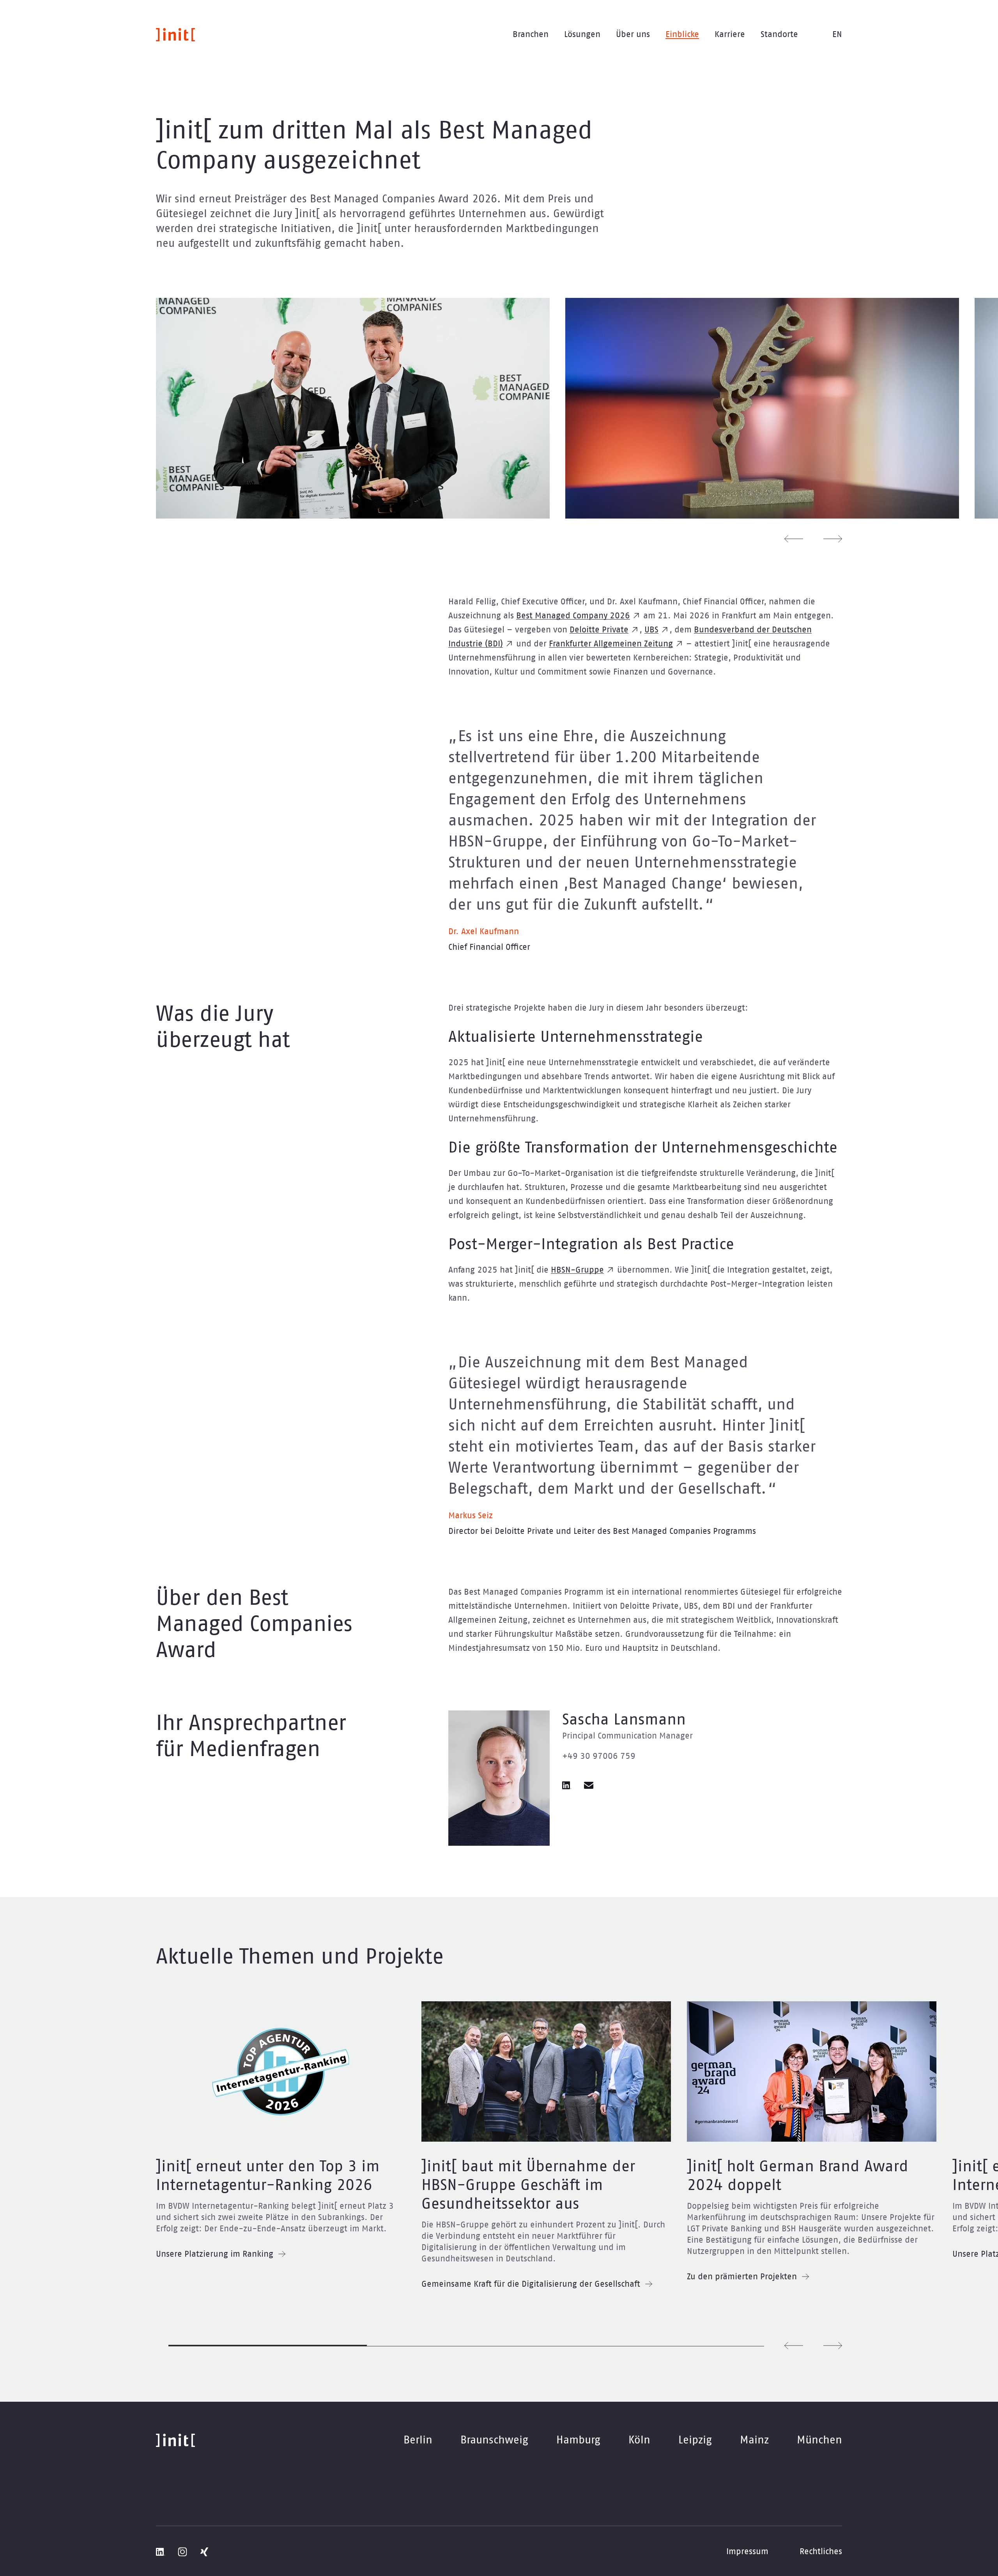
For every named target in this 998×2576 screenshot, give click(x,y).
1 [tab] (268, 2346)
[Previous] (794, 539)
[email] (589, 1785)
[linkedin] (567, 1785)
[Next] (833, 539)
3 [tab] (665, 2346)
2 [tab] (466, 2346)
